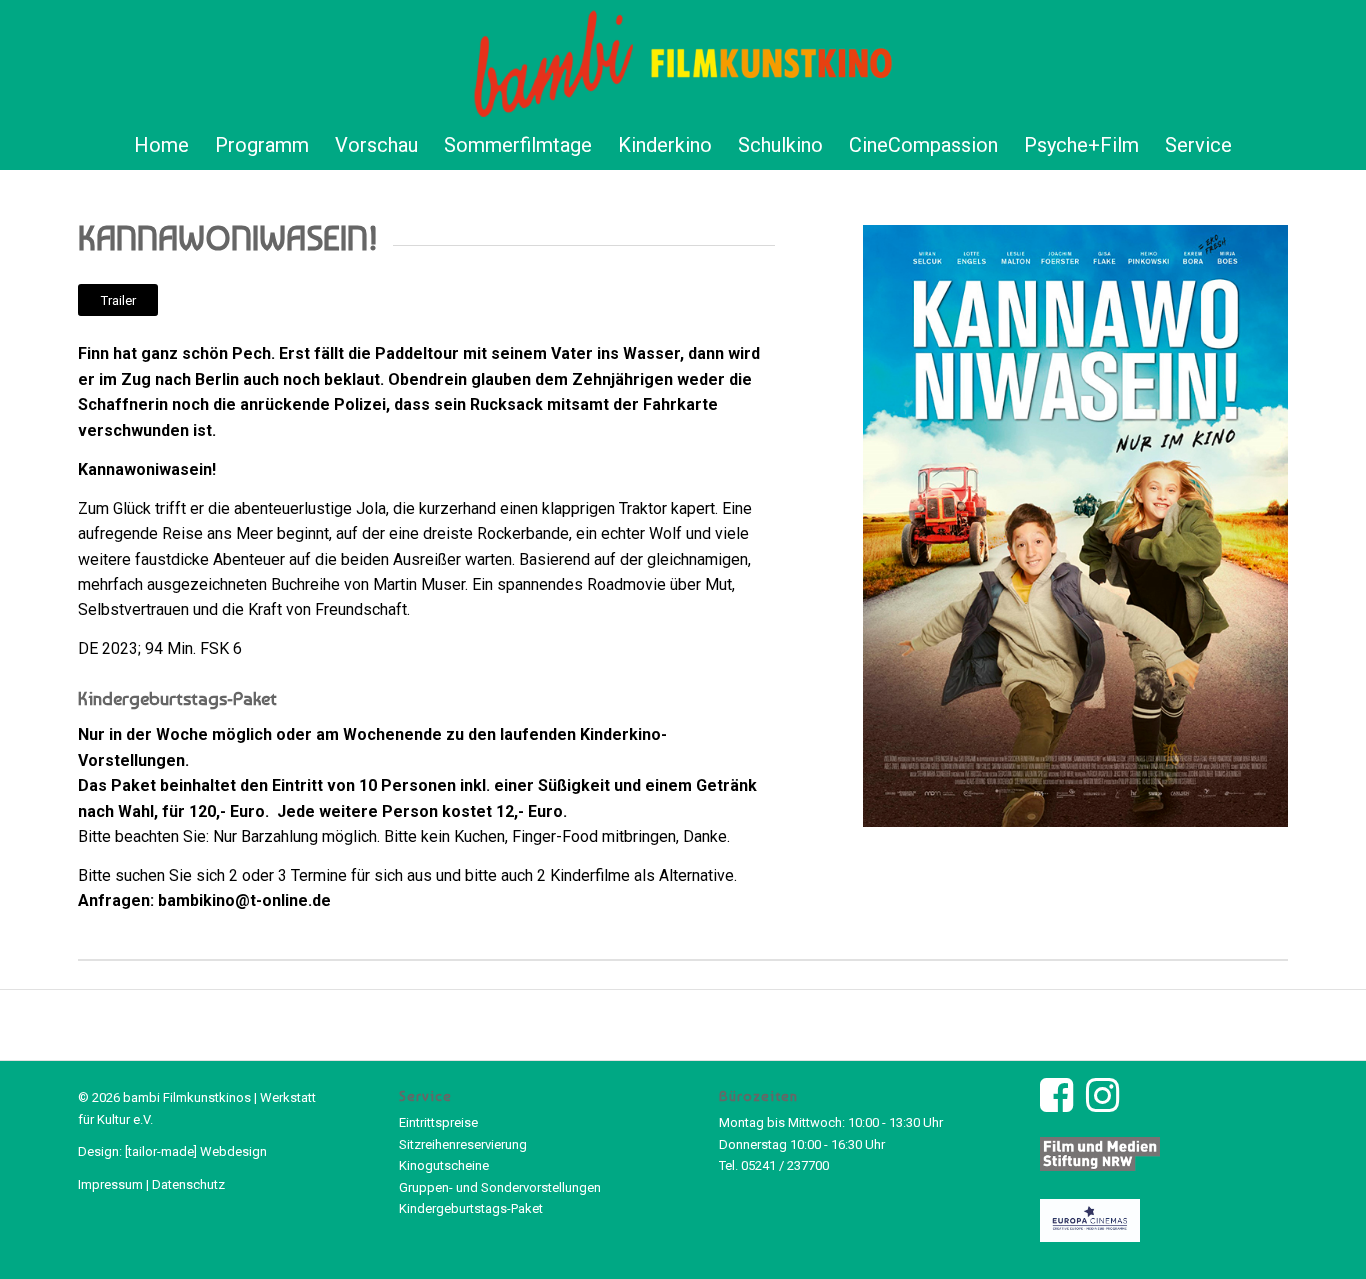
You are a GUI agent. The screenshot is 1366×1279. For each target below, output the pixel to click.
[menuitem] (161, 145)
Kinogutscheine (444, 1165)
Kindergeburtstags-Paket (471, 1208)
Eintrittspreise (438, 1122)
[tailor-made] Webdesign (196, 1151)
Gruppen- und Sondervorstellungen (500, 1187)
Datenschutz (188, 1184)
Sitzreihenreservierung (463, 1144)
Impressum (110, 1184)
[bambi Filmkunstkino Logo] (683, 60)
